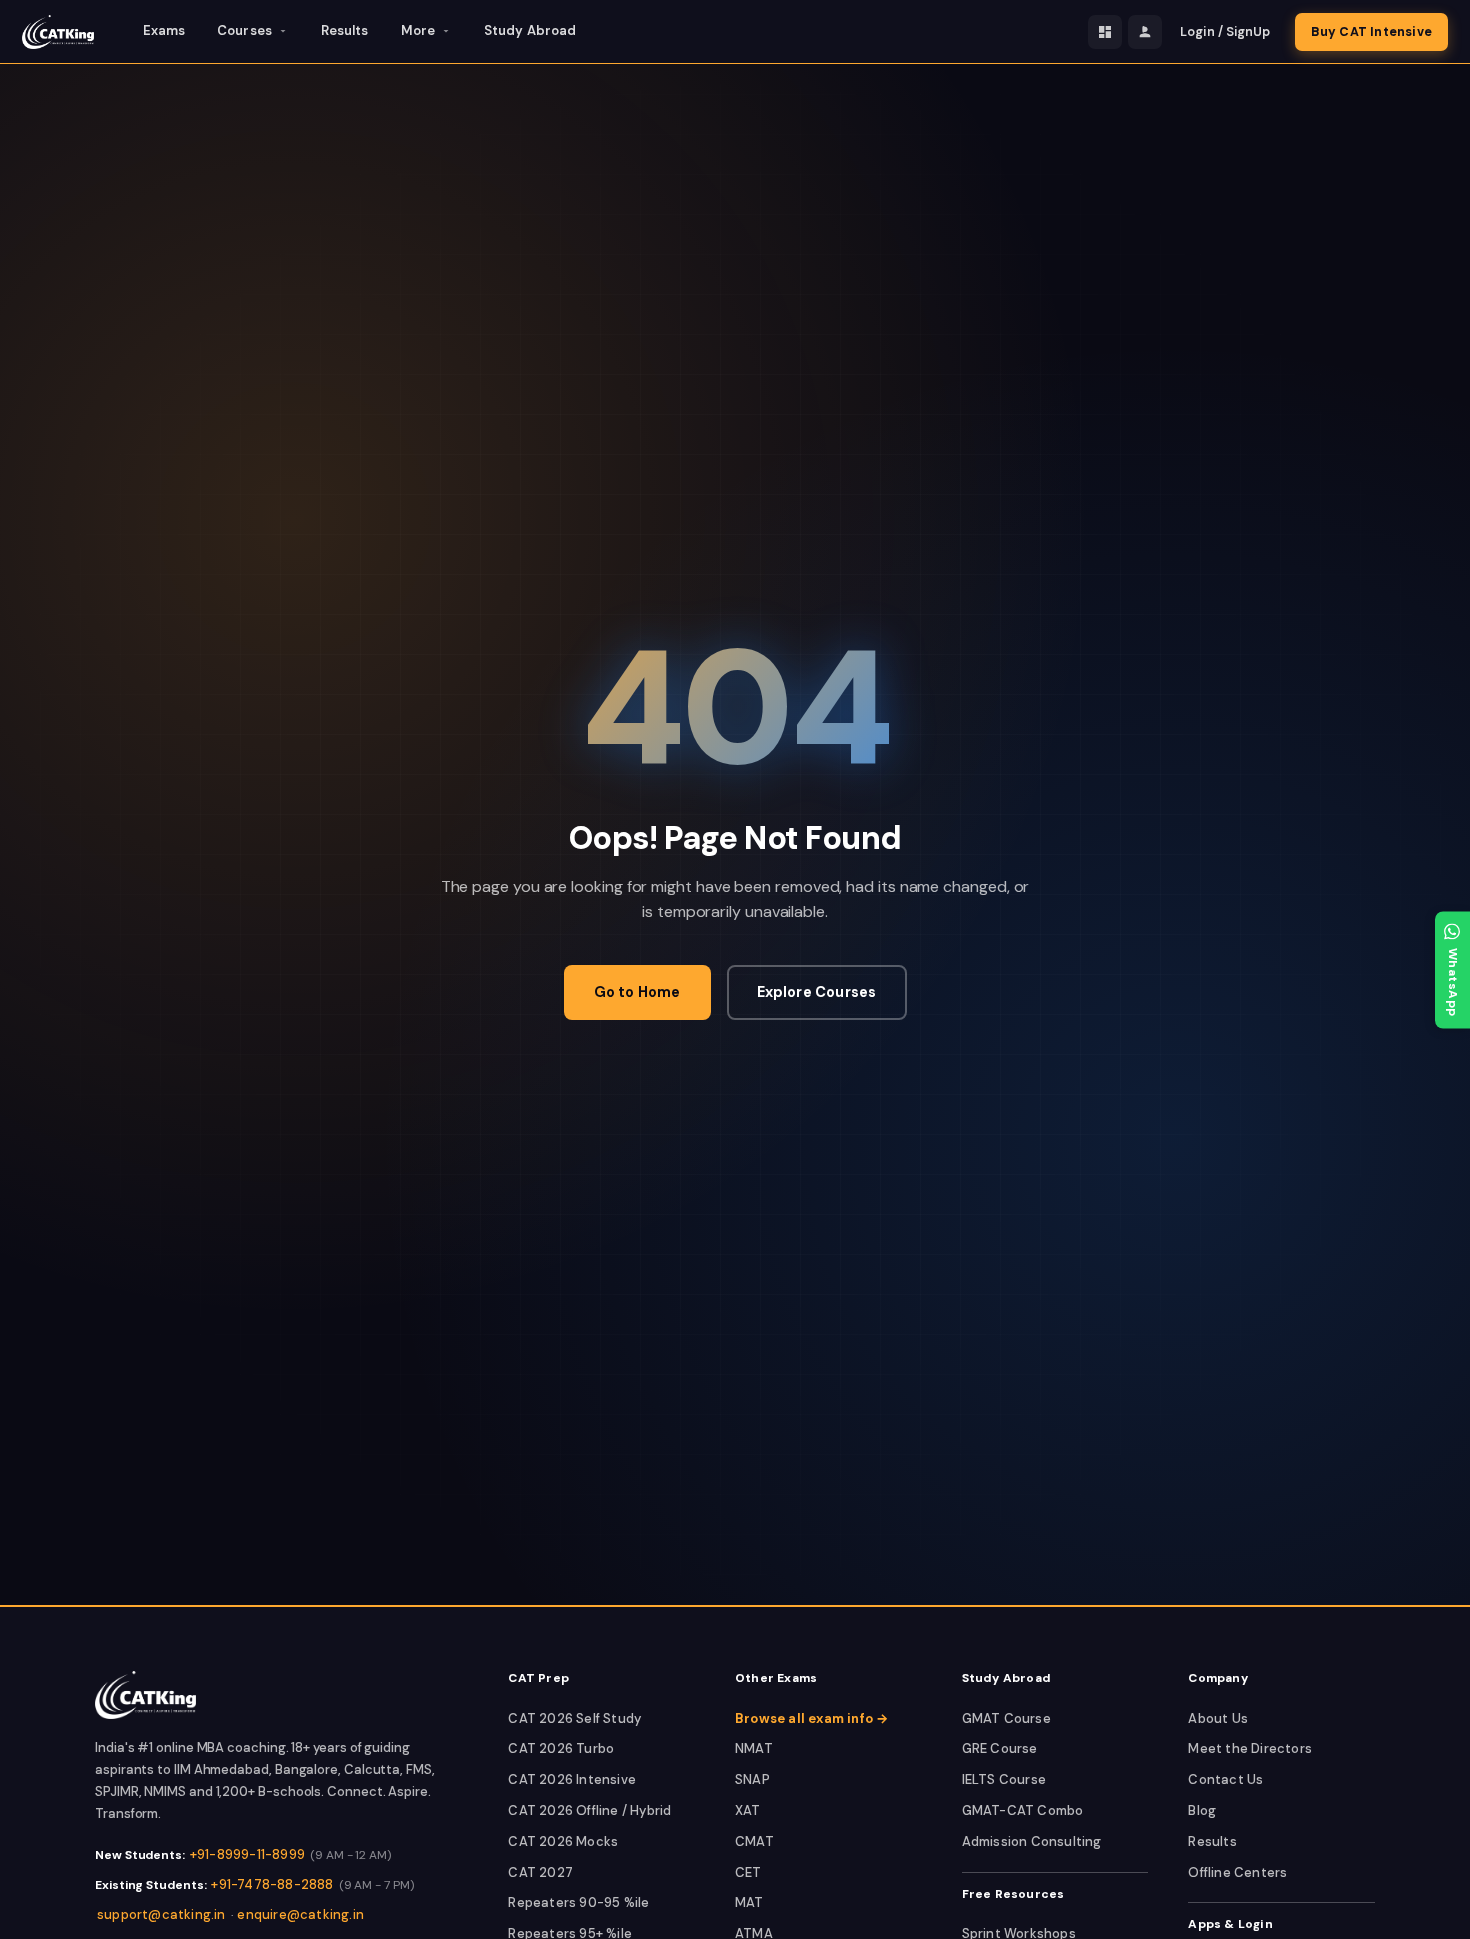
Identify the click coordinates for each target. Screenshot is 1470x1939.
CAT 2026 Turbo (561, 1748)
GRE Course (1000, 1748)
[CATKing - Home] (58, 32)
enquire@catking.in (300, 1914)
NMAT (754, 1748)
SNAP (752, 1779)
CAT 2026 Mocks (563, 1841)
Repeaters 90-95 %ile (578, 1902)
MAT (749, 1902)
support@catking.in (161, 1914)
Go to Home (637, 992)
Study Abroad (530, 30)
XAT (748, 1810)
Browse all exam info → (811, 1718)
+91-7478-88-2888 (272, 1884)
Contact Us (1225, 1779)
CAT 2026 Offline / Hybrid (589, 1810)
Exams (164, 30)
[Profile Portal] (1145, 32)
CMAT (754, 1841)
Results (345, 30)
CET (748, 1872)
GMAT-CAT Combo (1023, 1810)
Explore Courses (817, 992)
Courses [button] (244, 30)
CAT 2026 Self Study (574, 1718)
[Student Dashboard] (1105, 32)
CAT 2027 (540, 1872)
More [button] (418, 30)
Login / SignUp (1225, 32)
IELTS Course (1004, 1779)
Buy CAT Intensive (1371, 32)
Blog (1202, 1810)
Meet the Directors (1250, 1748)
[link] (145, 1695)
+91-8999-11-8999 (247, 1854)
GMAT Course (1006, 1718)
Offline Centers (1237, 1872)
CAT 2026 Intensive (572, 1779)
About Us (1218, 1718)
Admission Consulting (1032, 1841)
